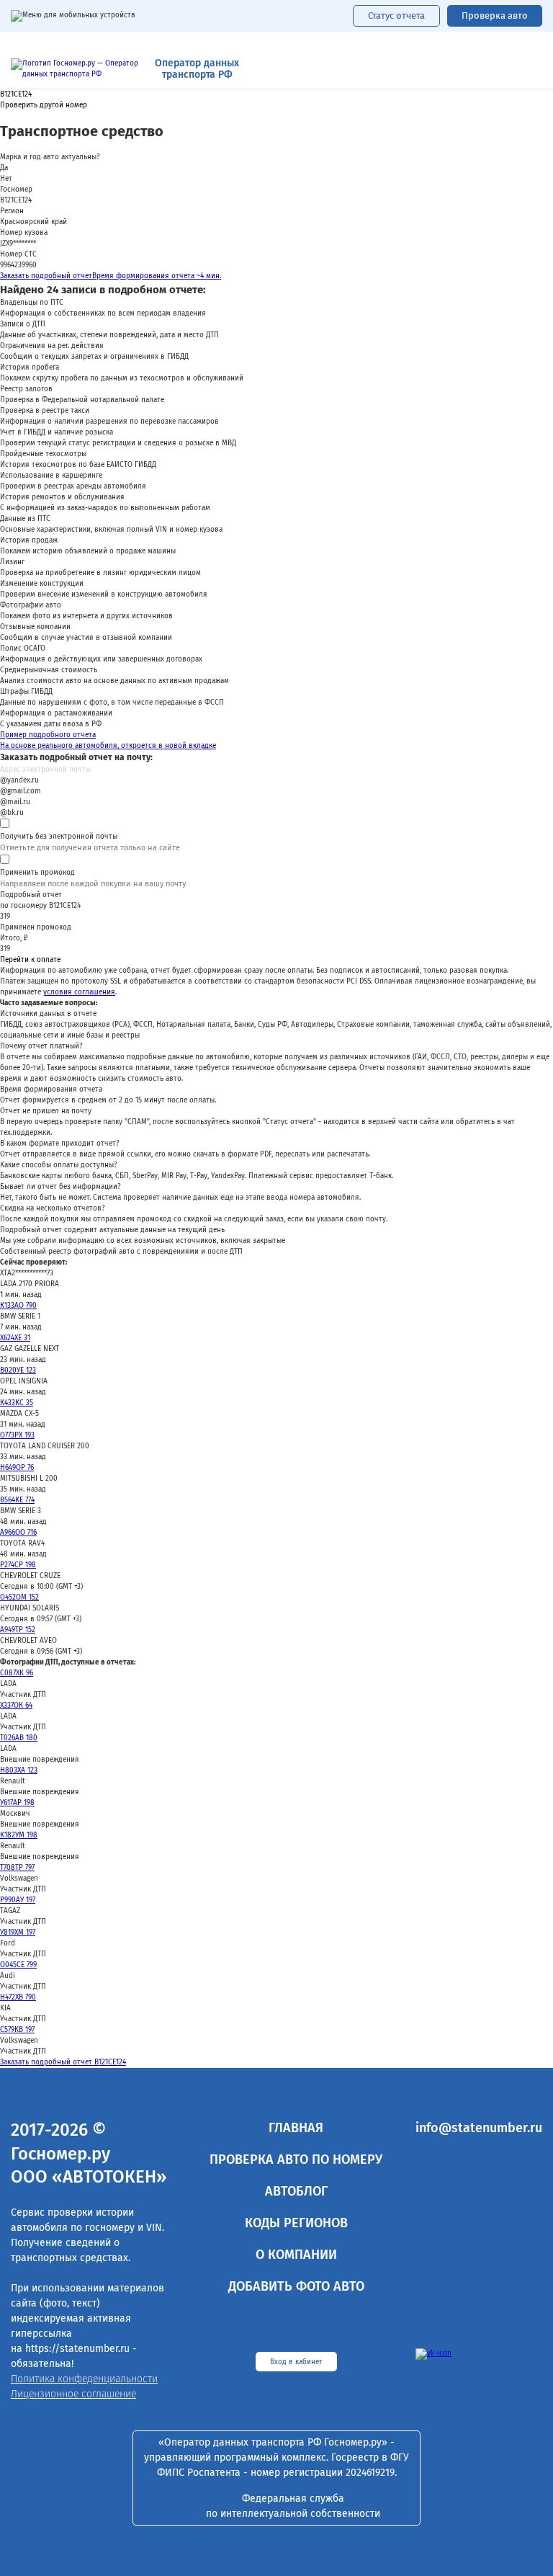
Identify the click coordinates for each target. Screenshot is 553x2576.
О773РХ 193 (17, 1435)
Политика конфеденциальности (84, 2379)
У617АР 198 (17, 1803)
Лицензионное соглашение (73, 2394)
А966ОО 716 (18, 1533)
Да (4, 168)
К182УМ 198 (19, 1835)
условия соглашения (79, 992)
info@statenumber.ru (479, 2128)
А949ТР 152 (18, 1630)
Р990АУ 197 (18, 1900)
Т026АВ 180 (19, 1738)
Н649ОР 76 (17, 1468)
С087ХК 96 (17, 1673)
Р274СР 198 (18, 1565)
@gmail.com (21, 791)
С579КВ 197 (17, 2030)
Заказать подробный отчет (111, 276)
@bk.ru (12, 813)
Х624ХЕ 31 (15, 1338)
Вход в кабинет (296, 2362)
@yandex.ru (19, 780)
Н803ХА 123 (19, 1770)
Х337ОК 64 (16, 1706)
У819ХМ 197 (18, 1933)
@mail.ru (15, 802)
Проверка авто (495, 15)
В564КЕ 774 (17, 1500)
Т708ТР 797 (17, 1868)
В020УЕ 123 (18, 1371)
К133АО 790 (18, 1306)
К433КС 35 (17, 1403)
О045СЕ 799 (18, 1965)
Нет (6, 179)
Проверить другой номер (44, 106)
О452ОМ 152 (19, 1597)
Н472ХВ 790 (18, 1997)
